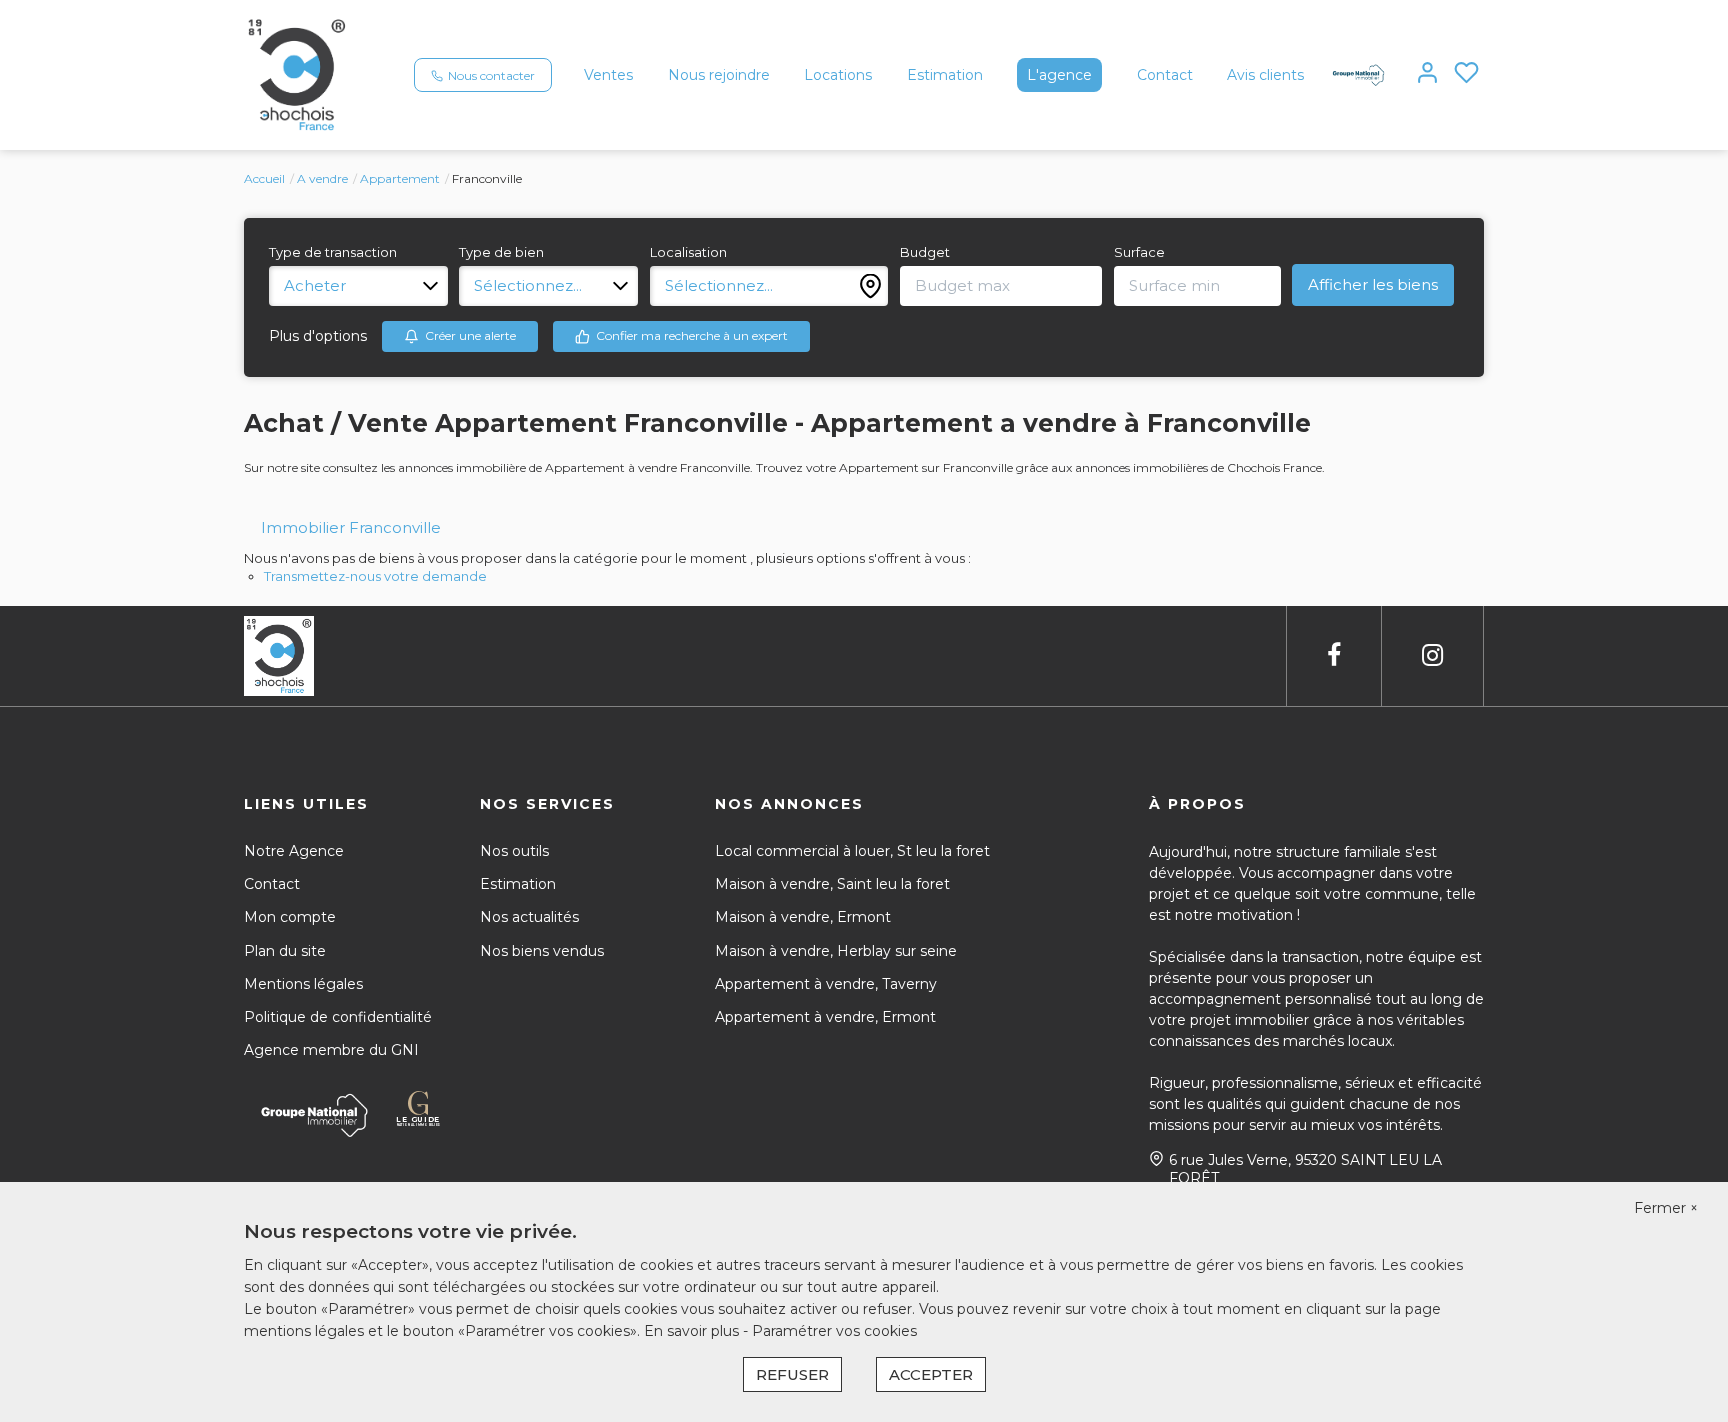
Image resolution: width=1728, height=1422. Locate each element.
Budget (925, 252)
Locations (838, 75)
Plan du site (285, 951)
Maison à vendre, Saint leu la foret (832, 884)
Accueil (264, 178)
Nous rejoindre (719, 75)
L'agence (1059, 75)
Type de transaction (333, 252)
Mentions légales (303, 984)
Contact (1165, 75)
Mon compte (290, 917)
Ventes (608, 75)
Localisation (688, 252)
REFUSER (792, 1374)
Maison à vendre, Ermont (803, 917)
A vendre (322, 178)
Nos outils (514, 851)
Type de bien (501, 252)
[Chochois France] (296, 74)
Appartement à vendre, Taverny (826, 984)
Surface (1139, 252)
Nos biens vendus (542, 951)
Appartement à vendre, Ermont (825, 1017)
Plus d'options (318, 336)
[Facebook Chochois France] (1334, 655)
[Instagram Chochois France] (1432, 655)
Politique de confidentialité (338, 1017)
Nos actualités (529, 917)
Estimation (945, 75)
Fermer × (1666, 1208)
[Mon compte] (1427, 74)
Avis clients (1265, 75)
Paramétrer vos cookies (834, 1331)
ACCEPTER (931, 1374)
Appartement (400, 178)
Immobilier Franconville (351, 527)
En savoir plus (693, 1331)
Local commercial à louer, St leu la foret (852, 851)
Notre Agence (294, 851)
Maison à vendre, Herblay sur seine (836, 951)
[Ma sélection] (1466, 74)
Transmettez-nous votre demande (375, 576)
